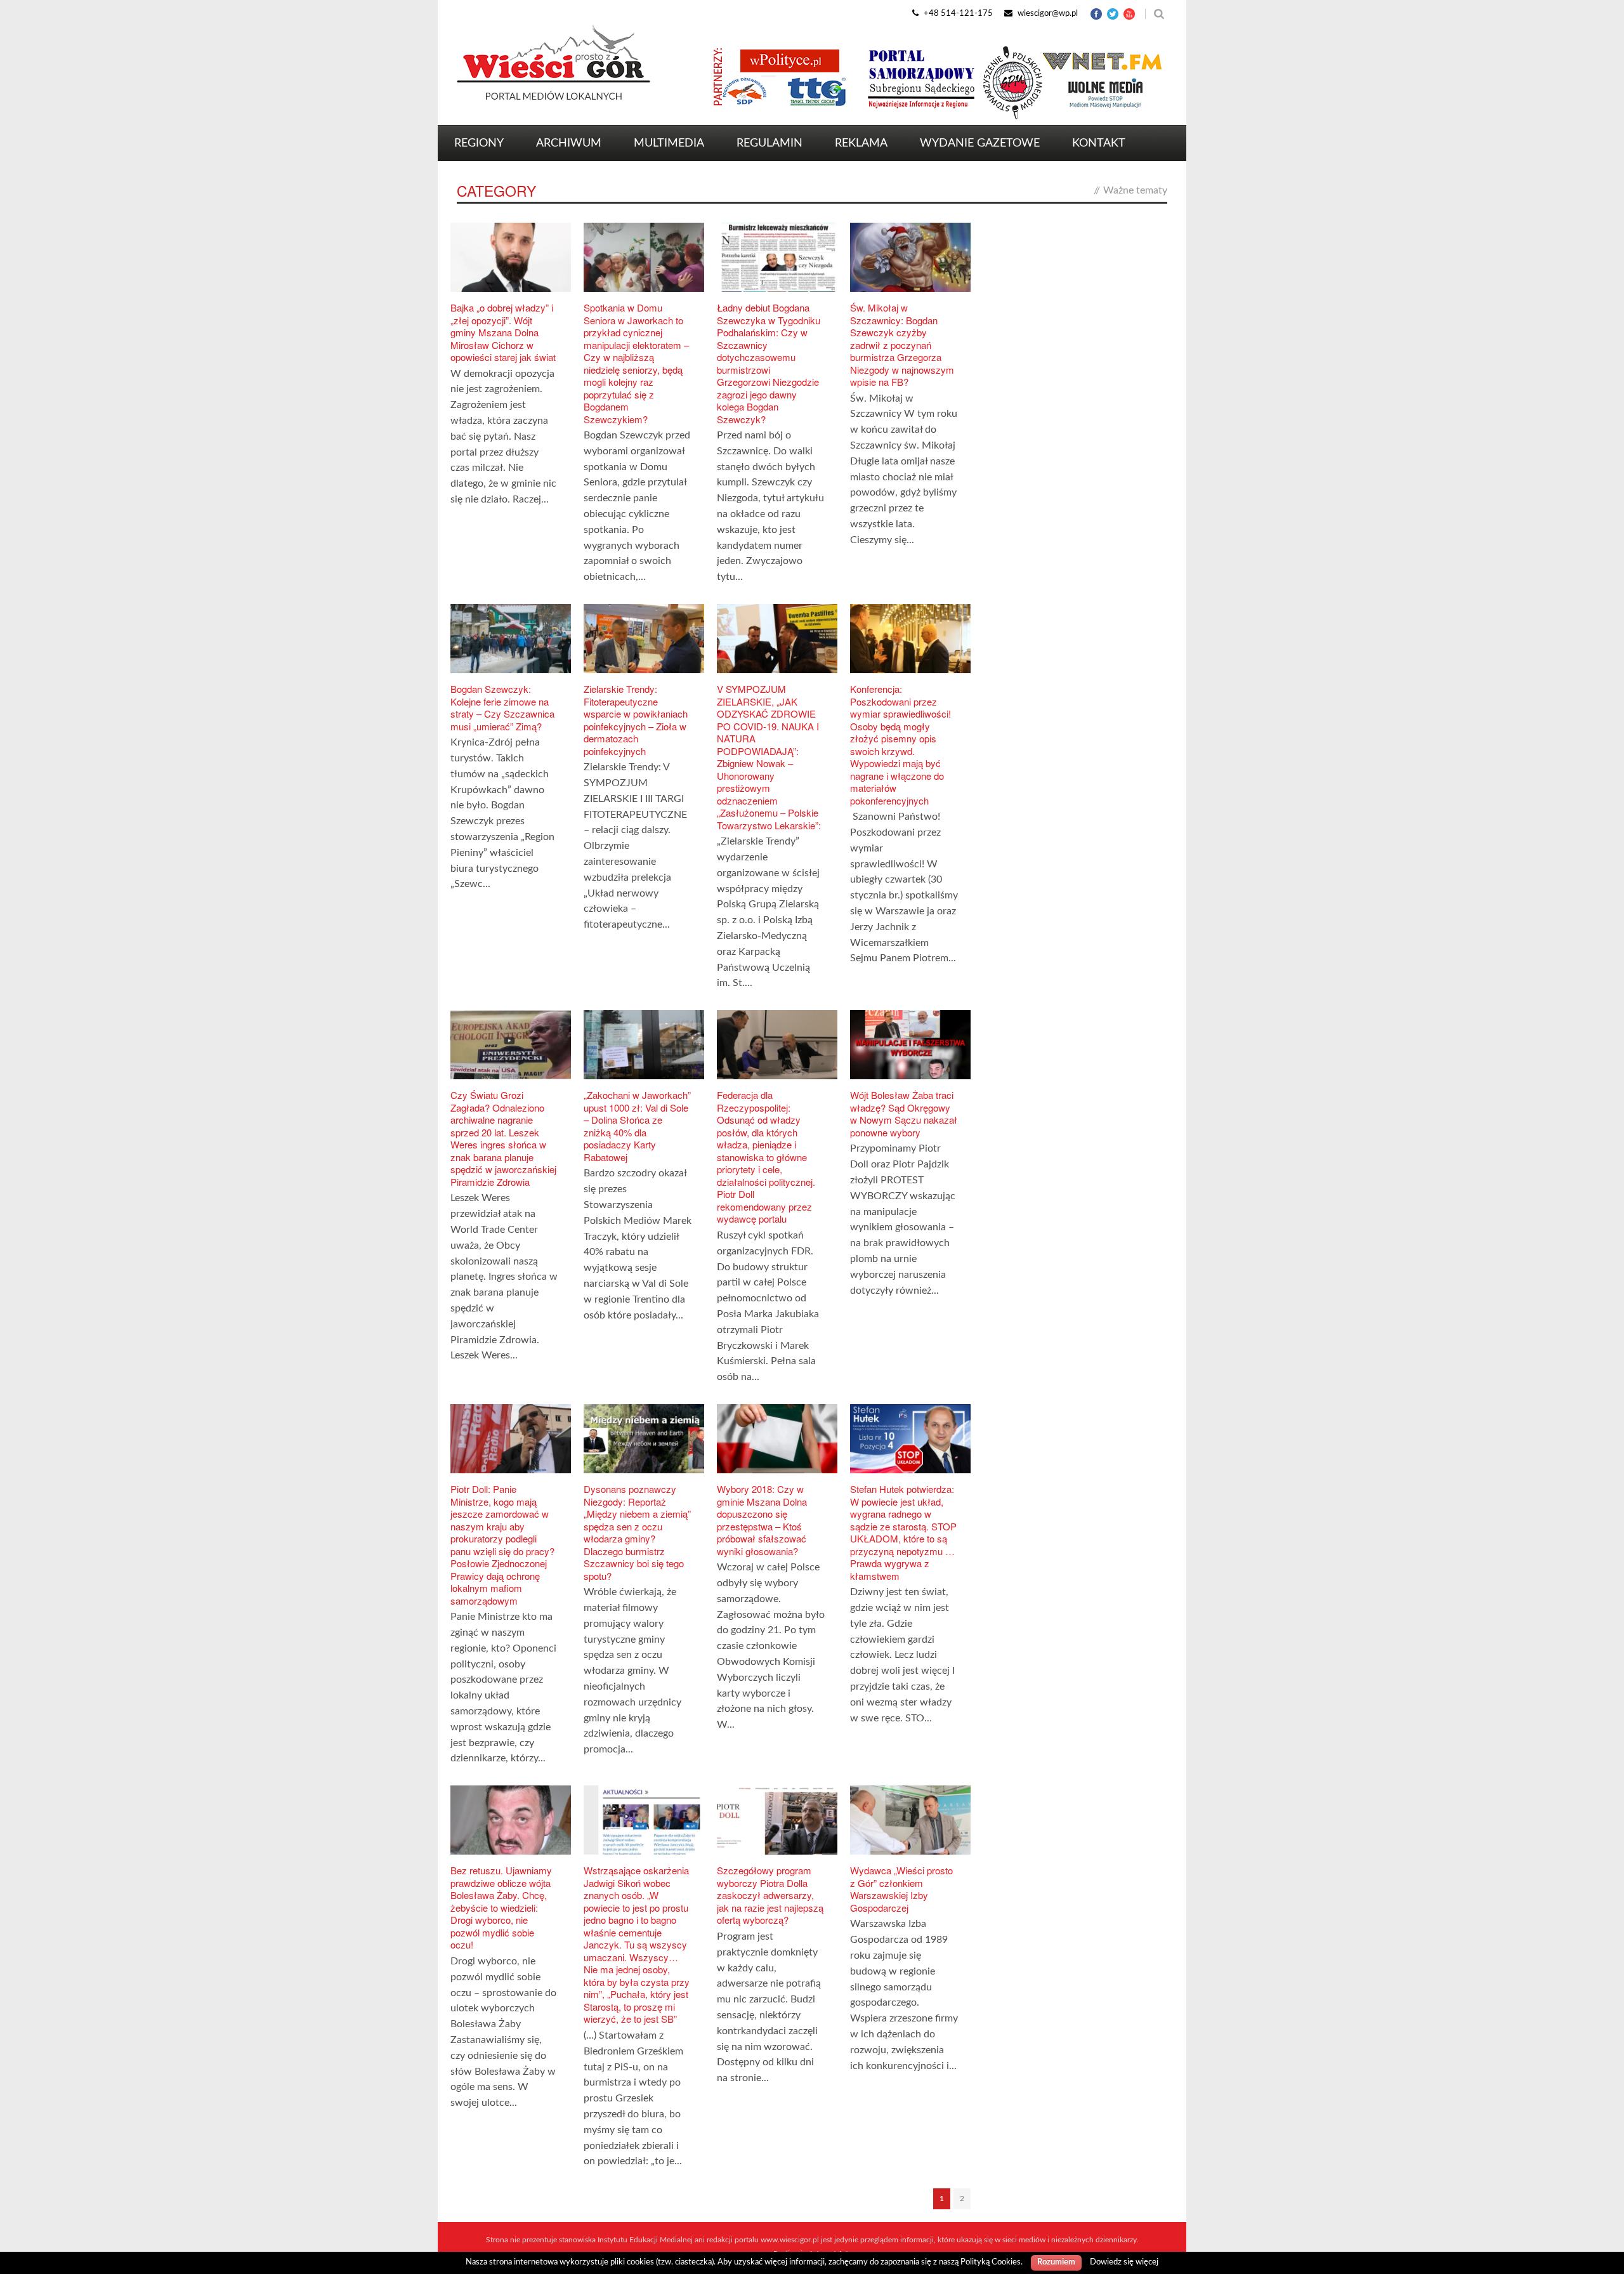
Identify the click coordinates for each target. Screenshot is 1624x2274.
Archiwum (569, 143)
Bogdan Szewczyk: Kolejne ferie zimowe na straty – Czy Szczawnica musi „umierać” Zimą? (502, 707)
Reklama (861, 143)
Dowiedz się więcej (1124, 2262)
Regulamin (769, 143)
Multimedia (669, 143)
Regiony (479, 143)
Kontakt (1099, 143)
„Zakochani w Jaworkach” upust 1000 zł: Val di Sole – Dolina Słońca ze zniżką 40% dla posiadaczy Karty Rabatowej (637, 1126)
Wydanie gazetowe (980, 143)
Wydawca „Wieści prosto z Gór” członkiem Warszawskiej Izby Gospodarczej (901, 1889)
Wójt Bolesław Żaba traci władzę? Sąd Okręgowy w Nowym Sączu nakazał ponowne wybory (904, 1114)
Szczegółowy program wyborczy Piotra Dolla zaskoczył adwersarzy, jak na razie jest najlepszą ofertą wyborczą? (770, 1895)
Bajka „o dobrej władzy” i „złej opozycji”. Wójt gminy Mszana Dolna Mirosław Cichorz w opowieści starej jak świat (503, 332)
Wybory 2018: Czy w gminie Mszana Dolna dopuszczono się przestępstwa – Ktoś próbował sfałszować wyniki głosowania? (762, 1520)
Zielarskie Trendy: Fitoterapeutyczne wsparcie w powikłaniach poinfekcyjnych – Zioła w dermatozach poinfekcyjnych (636, 720)
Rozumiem (1056, 2262)
